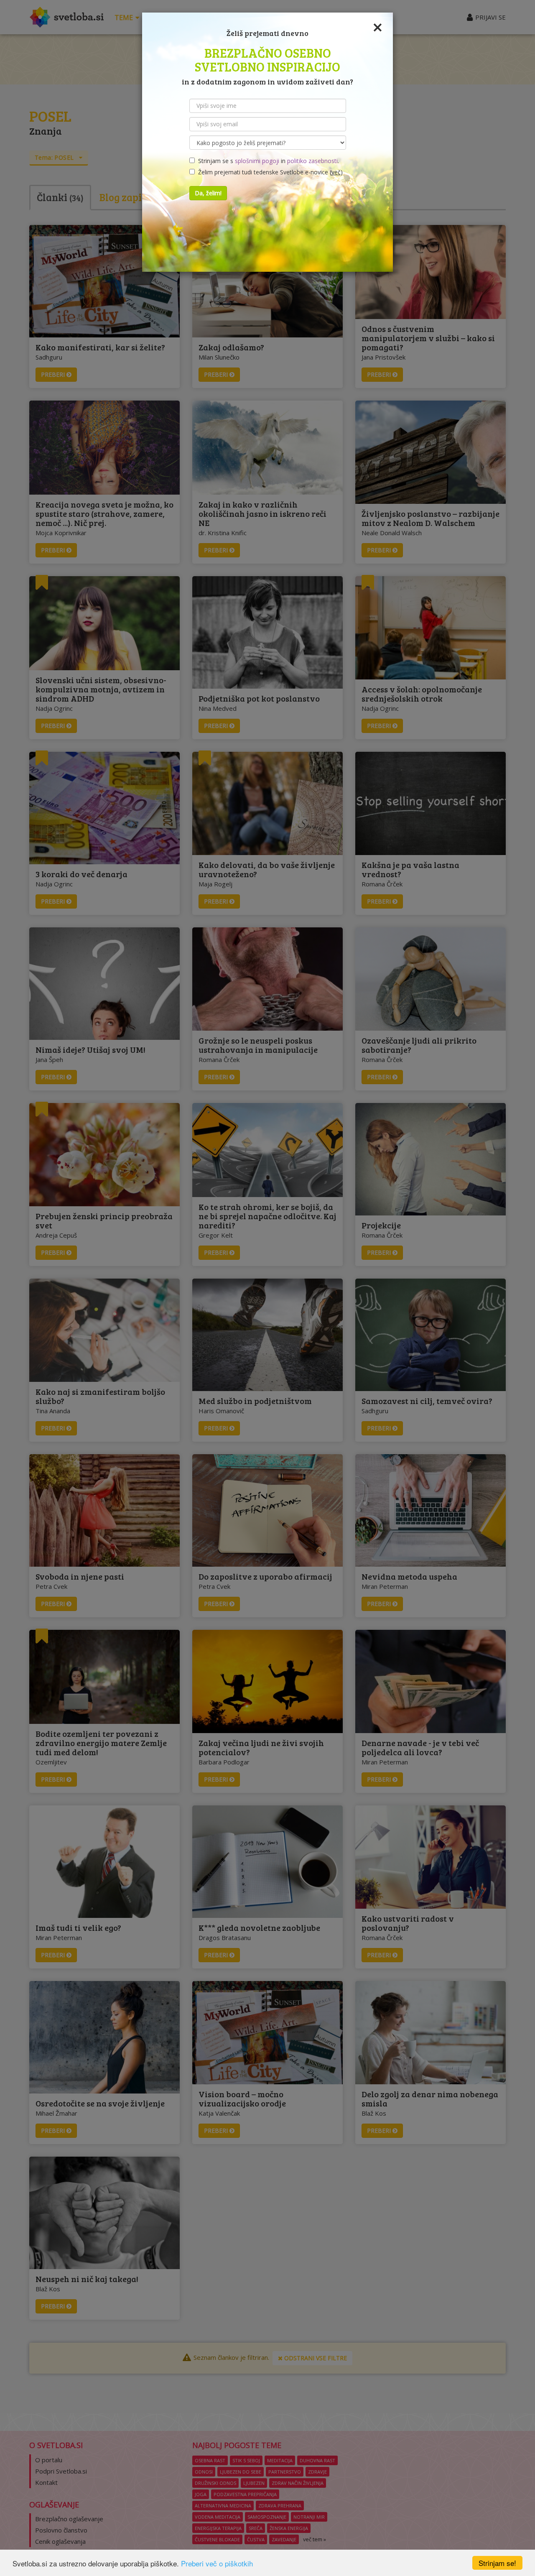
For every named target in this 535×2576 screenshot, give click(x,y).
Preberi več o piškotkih (217, 2563)
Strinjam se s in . (267, 161)
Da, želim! (208, 193)
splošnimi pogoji (257, 161)
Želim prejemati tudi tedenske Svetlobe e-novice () (269, 172)
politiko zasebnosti (312, 161)
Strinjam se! (497, 2563)
